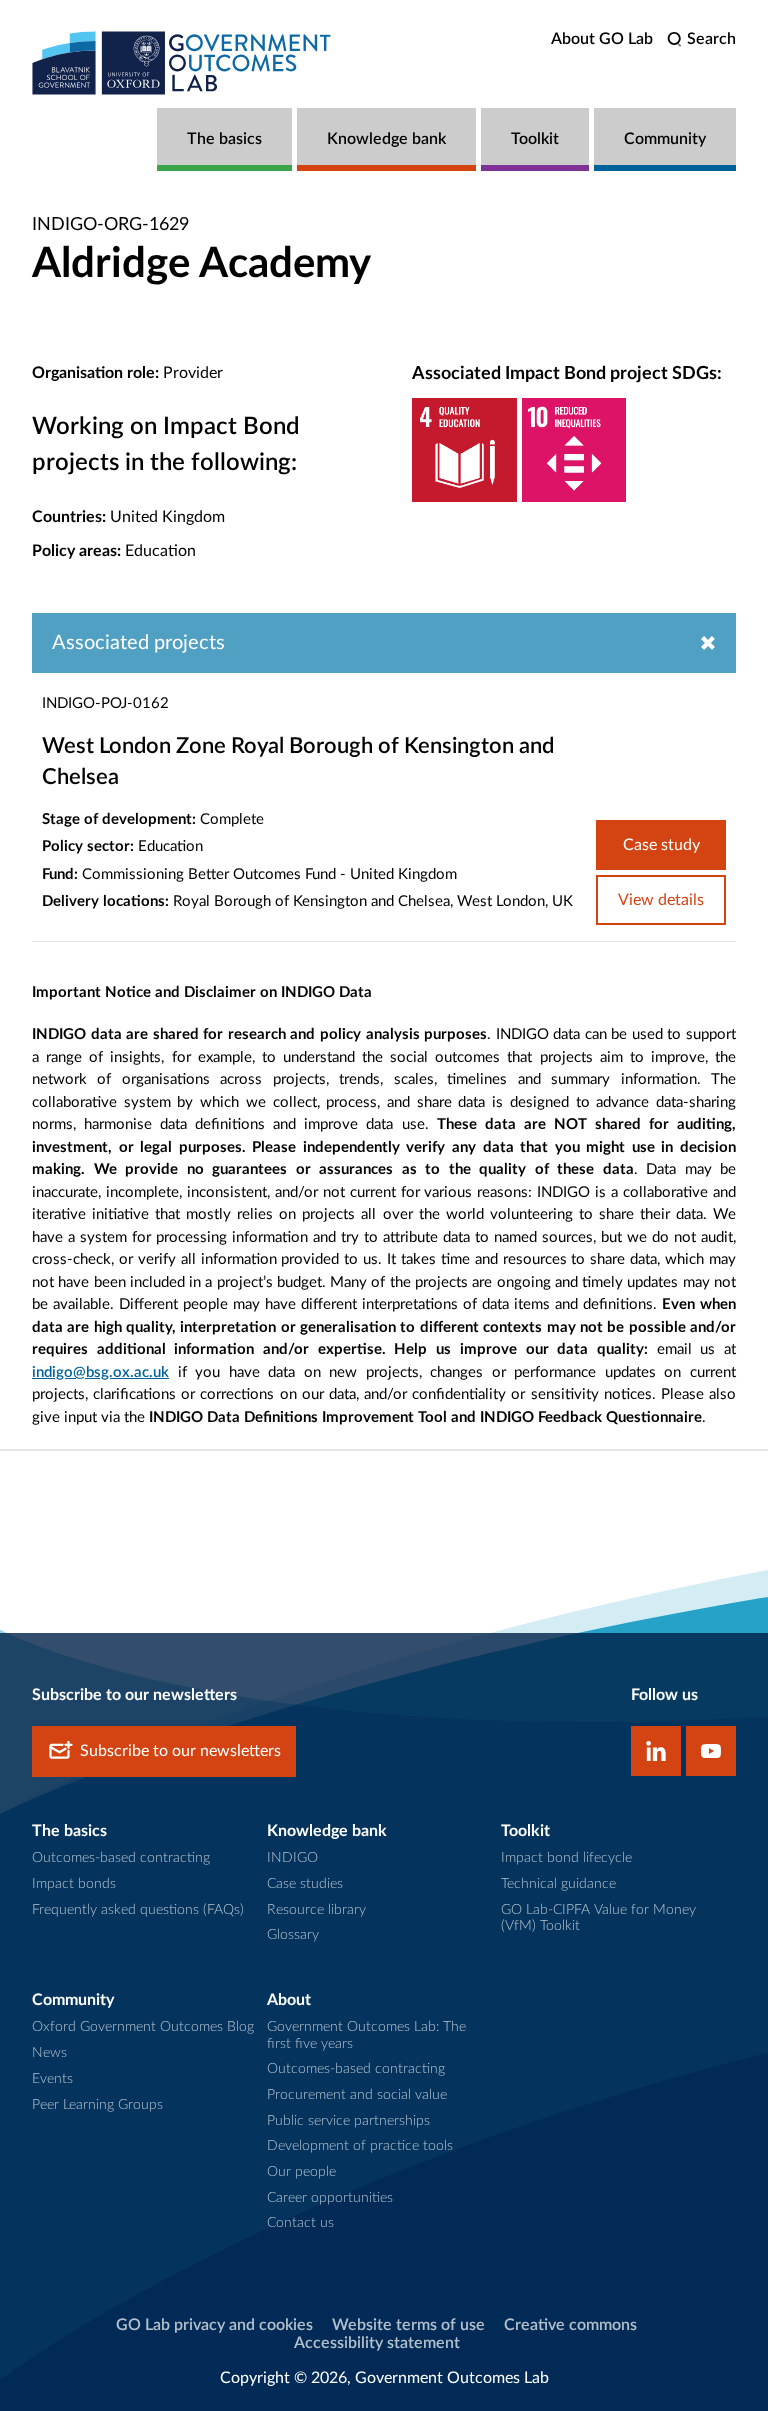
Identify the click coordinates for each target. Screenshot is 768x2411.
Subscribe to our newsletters (180, 1751)
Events (52, 2079)
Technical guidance (558, 1884)
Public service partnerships (348, 2121)
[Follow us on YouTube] (711, 1751)
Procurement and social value (357, 2095)
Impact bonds (74, 1884)
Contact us (300, 2223)
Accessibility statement (377, 2343)
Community (665, 139)
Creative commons (570, 2325)
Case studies (305, 1884)
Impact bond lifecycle (566, 1858)
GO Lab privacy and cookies (214, 2325)
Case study (661, 845)
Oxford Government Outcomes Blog (143, 2027)
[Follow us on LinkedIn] (656, 1751)
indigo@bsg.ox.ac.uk (100, 1372)
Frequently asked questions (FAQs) (138, 1910)
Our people (301, 2172)
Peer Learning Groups (97, 2105)
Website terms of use (408, 2325)
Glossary (293, 1935)
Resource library (316, 1910)
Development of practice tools (360, 2146)
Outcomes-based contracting (121, 1858)
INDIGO (292, 1858)
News (49, 2053)
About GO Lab (602, 39)
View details (661, 900)
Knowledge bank (386, 139)
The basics (224, 139)
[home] (182, 62)
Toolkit (535, 139)
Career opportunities (330, 2198)
